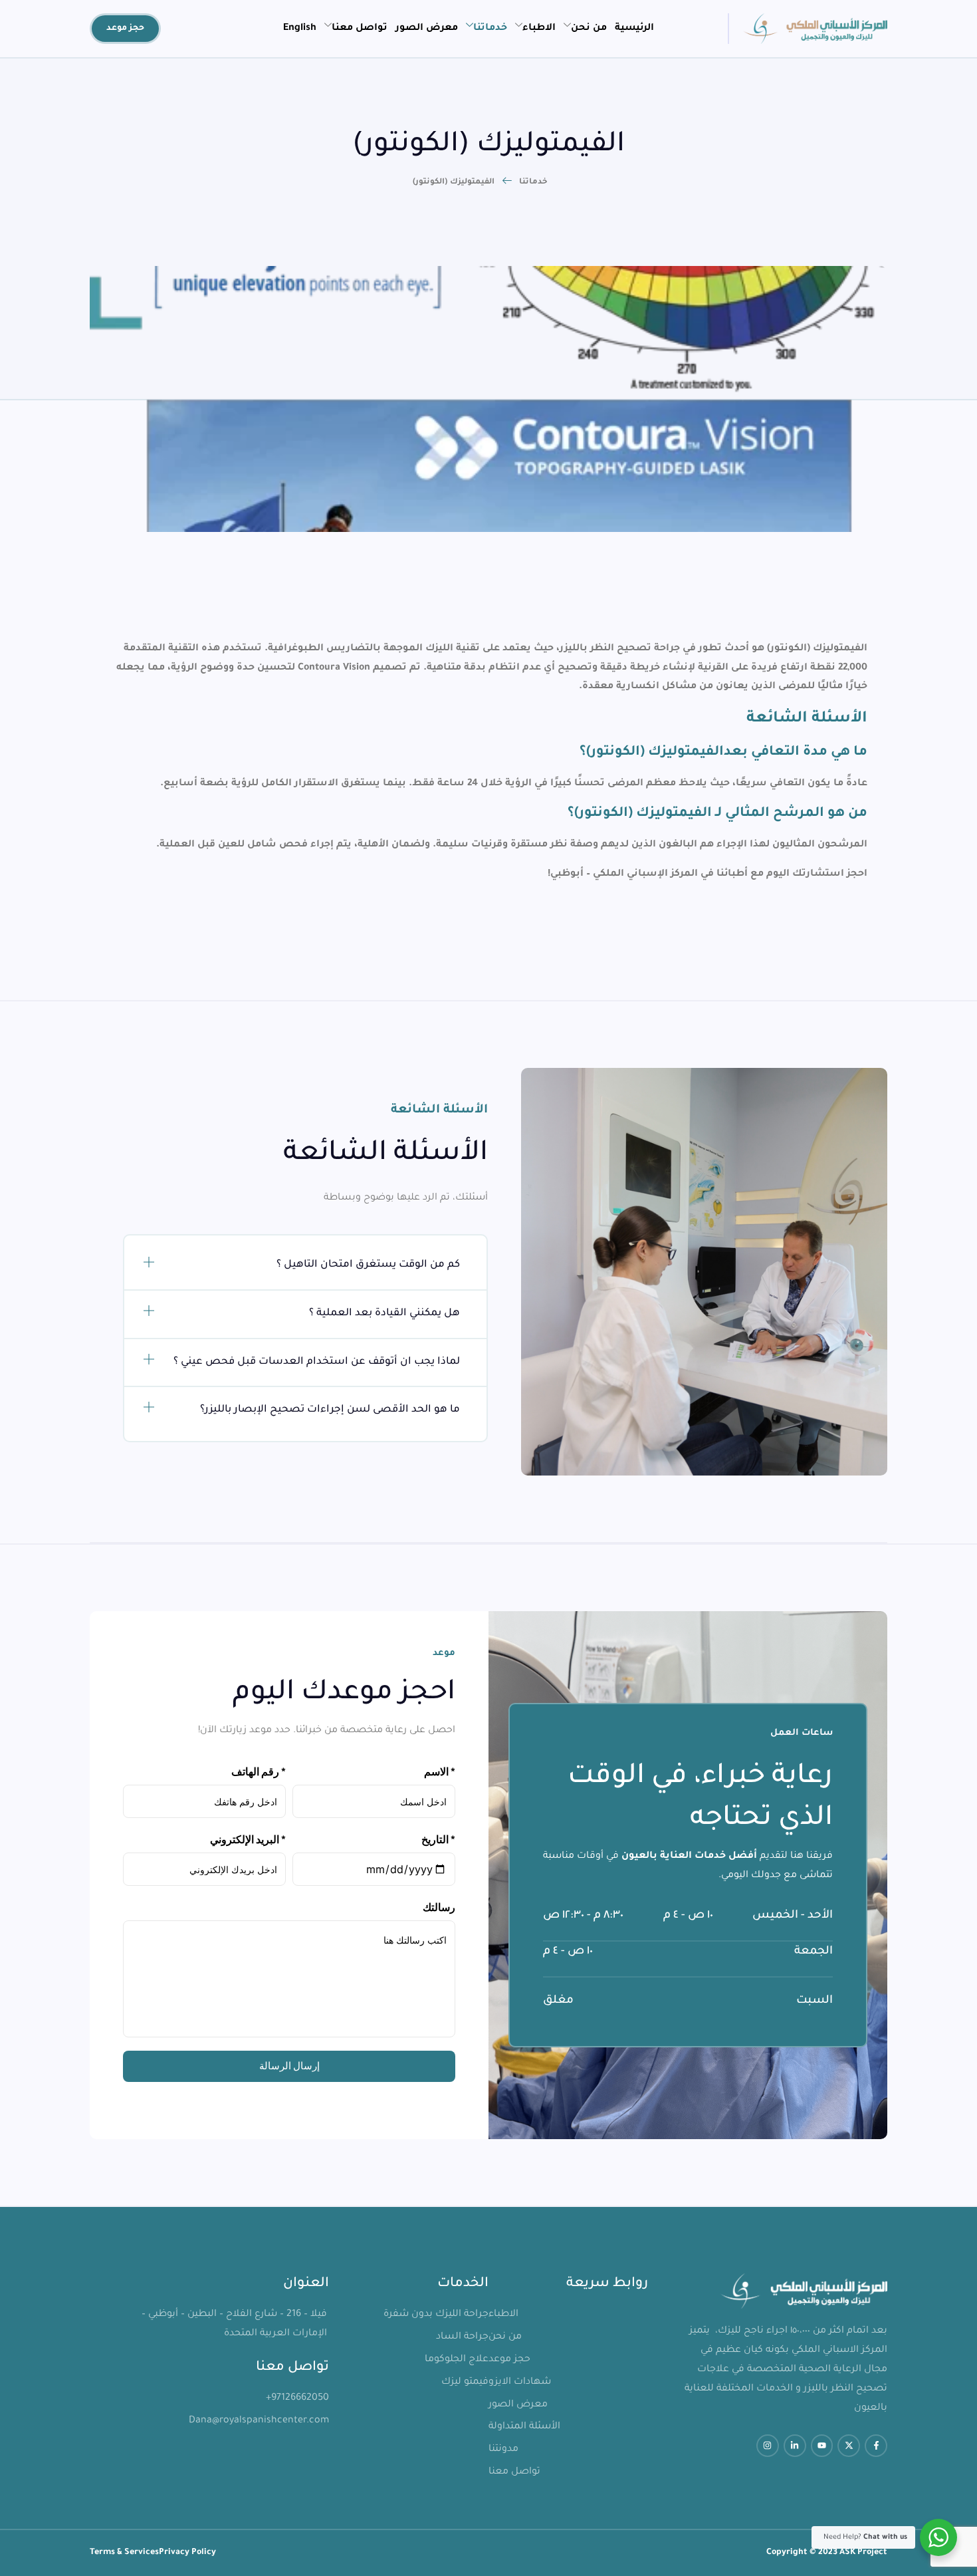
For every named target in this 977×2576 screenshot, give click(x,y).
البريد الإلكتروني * (248, 1839)
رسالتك (439, 1907)
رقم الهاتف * (259, 1771)
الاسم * (440, 1771)
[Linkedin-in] (795, 2446)
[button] (305, 1266)
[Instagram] (768, 2446)
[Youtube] (822, 2446)
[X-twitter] (849, 2446)
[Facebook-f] (876, 2446)
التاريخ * (438, 1839)
